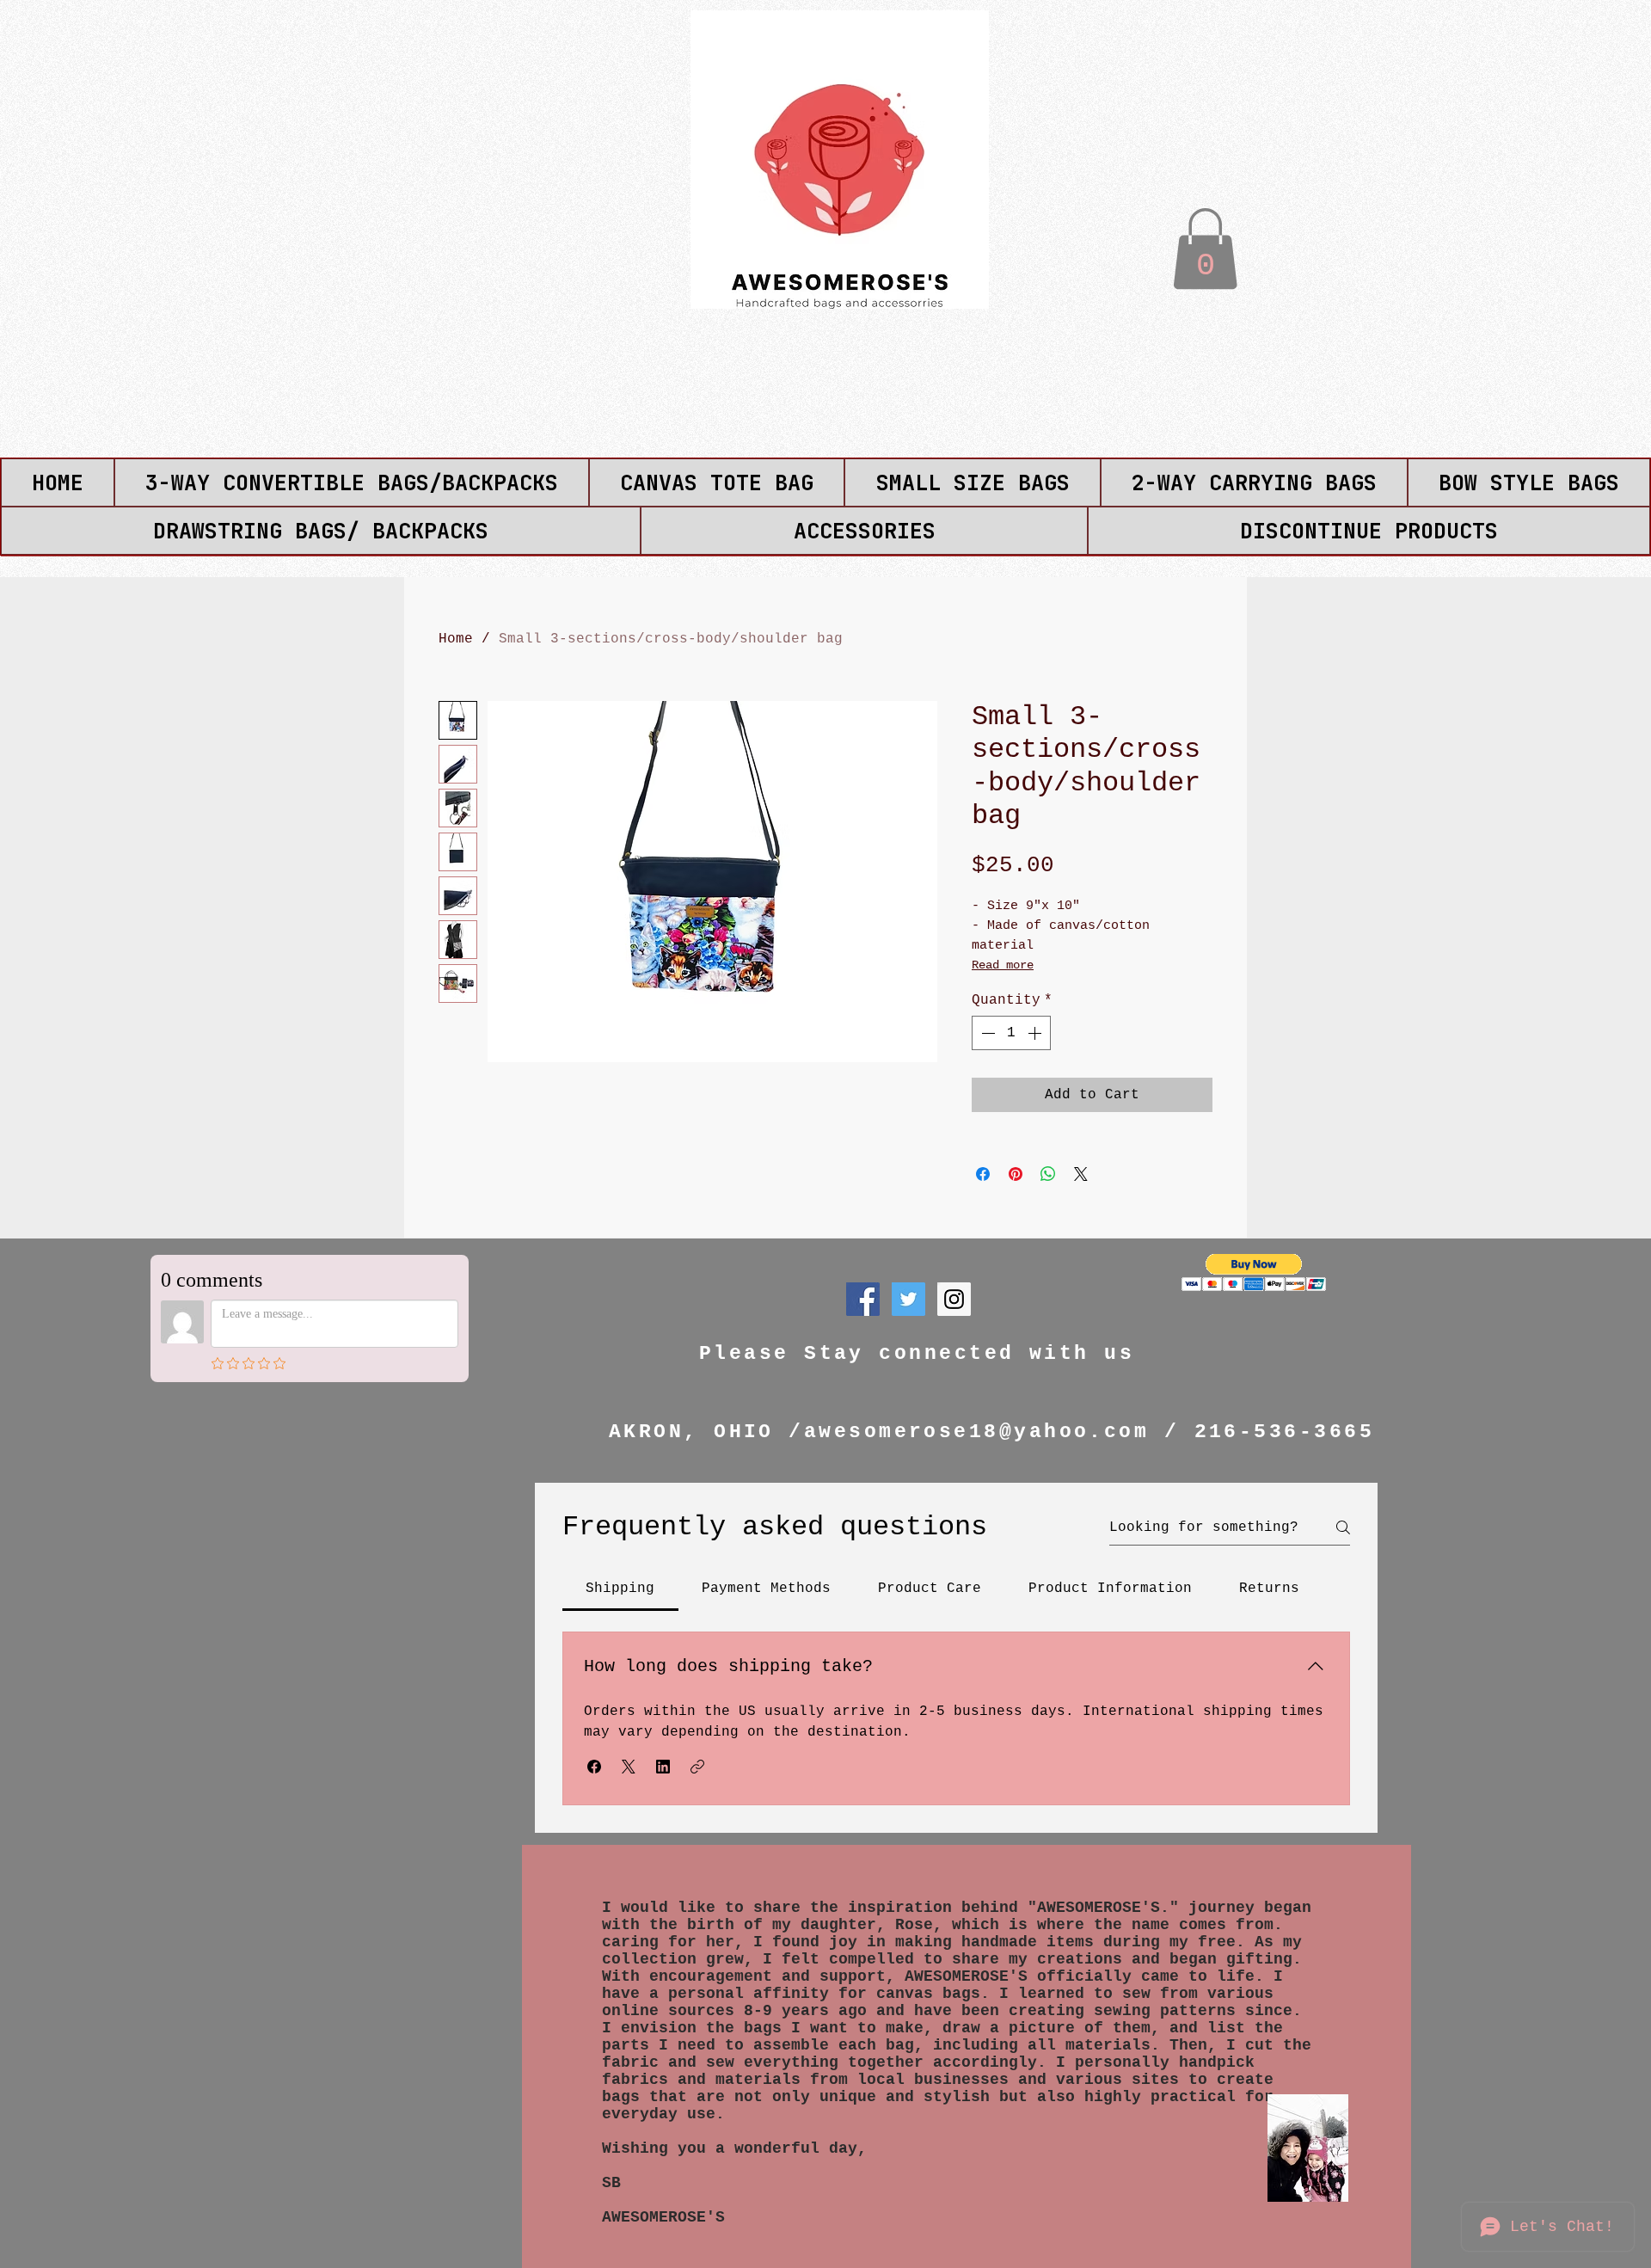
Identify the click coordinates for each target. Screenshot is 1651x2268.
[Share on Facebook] (983, 1174)
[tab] (620, 1589)
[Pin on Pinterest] (1016, 1174)
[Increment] (1036, 1033)
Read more (1003, 965)
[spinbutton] (1011, 1033)
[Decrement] (986, 1033)
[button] (1205, 249)
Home (456, 639)
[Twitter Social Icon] (908, 1299)
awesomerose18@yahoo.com (976, 1432)
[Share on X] (1081, 1174)
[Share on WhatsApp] (1048, 1174)
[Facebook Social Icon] (863, 1299)
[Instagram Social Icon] (954, 1299)
